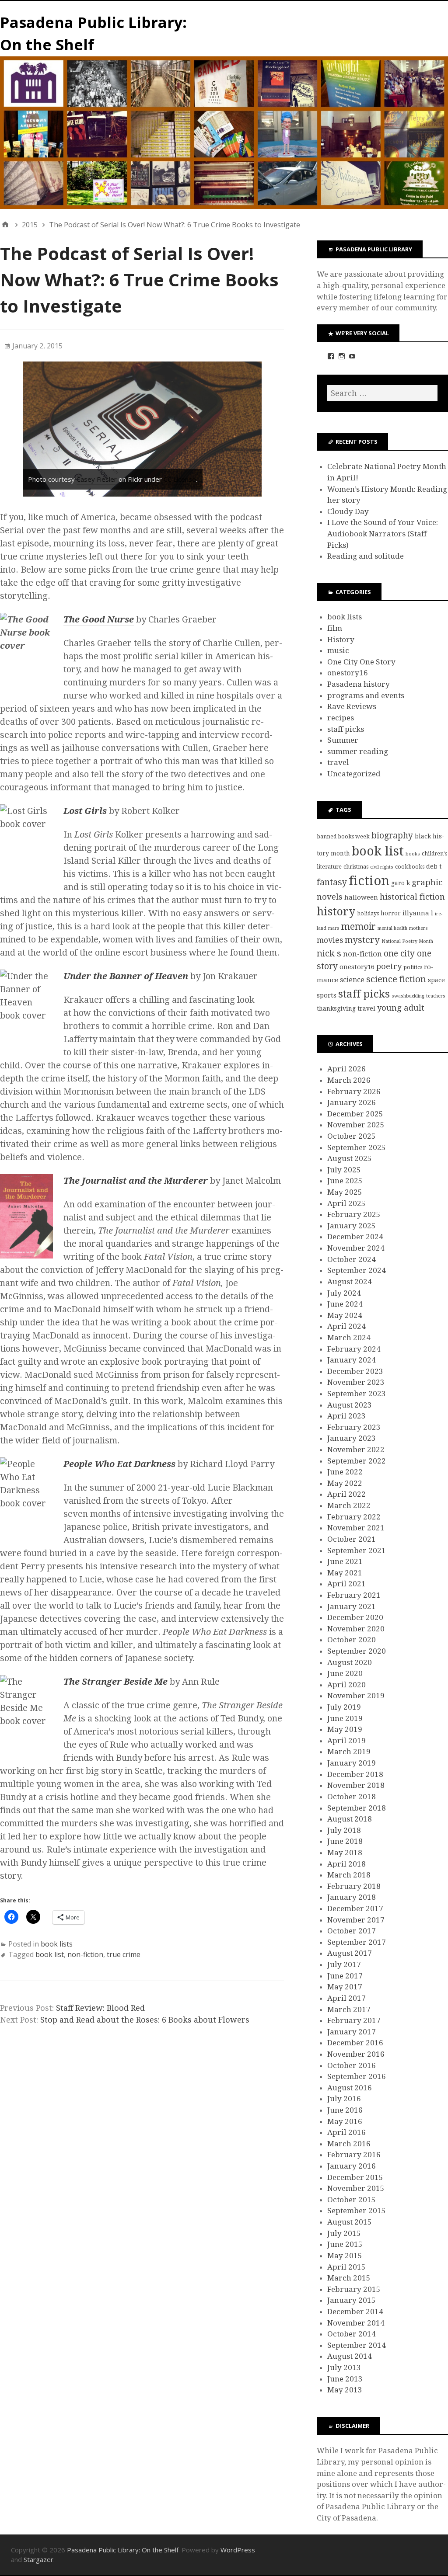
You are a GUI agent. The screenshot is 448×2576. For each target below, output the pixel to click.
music (338, 650)
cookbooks (410, 867)
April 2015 (346, 2267)
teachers (436, 996)
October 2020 (352, 1640)
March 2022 (349, 1505)
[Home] (5, 225)
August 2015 (350, 2222)
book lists (57, 1944)
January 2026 (352, 1102)
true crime (124, 1954)
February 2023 (354, 1427)
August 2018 (350, 1819)
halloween (361, 897)
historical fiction (412, 897)
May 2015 (345, 2256)
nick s (329, 953)
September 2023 (357, 1394)
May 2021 (345, 1573)
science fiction (396, 979)
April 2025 (346, 1203)
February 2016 (354, 2155)
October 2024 (352, 1259)
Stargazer (38, 2559)
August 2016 (350, 2088)
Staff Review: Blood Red (100, 2008)
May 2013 (345, 2390)
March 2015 (349, 2278)
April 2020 (346, 1685)
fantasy (332, 882)
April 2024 (346, 1326)
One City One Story (361, 662)
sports (327, 995)
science (352, 980)
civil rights (382, 867)
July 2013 (344, 2367)
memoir (359, 926)
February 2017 (354, 2020)
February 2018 (354, 1886)
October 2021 (352, 1539)
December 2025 (355, 1114)
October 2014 (352, 2334)
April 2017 (346, 1998)
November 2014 (356, 2323)
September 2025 (357, 1147)
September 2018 (357, 1808)
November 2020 (356, 1629)
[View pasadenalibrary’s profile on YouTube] (352, 356)
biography (392, 836)
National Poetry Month (407, 941)
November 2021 (356, 1528)
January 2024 (352, 1360)
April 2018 (346, 1864)
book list (50, 1954)
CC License (180, 479)
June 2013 (345, 2379)
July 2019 (344, 1707)
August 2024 (350, 1282)
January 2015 (352, 2300)
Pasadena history (359, 684)
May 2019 (345, 1729)
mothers (418, 928)
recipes (341, 718)
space (436, 980)
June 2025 (345, 1181)
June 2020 (345, 1673)
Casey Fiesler (97, 479)
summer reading (358, 751)
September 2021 (357, 1550)
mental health (392, 928)
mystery (362, 940)
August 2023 (350, 1405)
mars (334, 928)
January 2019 (352, 1763)
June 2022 (345, 1472)
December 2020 (355, 1617)
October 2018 (352, 1797)
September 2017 (357, 1942)
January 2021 (352, 1606)
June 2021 (345, 1561)
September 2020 (357, 1651)
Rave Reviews (352, 706)
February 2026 (354, 1092)
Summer (343, 740)
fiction (369, 881)
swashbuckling (408, 996)
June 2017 (345, 1976)
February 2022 (354, 1517)
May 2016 (345, 2121)
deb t (434, 866)
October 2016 (352, 2065)
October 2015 (352, 2200)
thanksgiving (336, 1008)
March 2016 (349, 2144)
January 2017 (352, 2032)
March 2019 (349, 1752)
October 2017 (352, 1931)
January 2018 (352, 1897)
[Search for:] (382, 393)
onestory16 (348, 673)
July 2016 (344, 2099)
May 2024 (345, 1315)
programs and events (366, 695)
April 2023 (346, 1416)
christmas (356, 867)
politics (413, 967)
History (341, 640)
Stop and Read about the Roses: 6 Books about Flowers (145, 2020)
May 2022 (345, 1483)
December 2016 (355, 2043)
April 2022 (346, 1494)
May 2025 (345, 1192)
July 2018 (344, 1830)
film (335, 628)
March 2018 (349, 1875)
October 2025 (352, 1136)
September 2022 (357, 1461)
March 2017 (349, 2009)
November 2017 (356, 1920)
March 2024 (349, 1338)
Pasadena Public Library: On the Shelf (123, 2550)
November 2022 (356, 1450)
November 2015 (356, 2188)
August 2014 (350, 2356)
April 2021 (346, 1584)
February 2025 (354, 1214)
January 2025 (352, 1226)
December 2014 (355, 2312)
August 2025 (350, 1158)
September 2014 (357, 2345)
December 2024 (355, 1237)
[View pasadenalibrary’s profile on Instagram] (342, 356)
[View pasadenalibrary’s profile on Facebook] (331, 356)
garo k (401, 883)
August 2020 (350, 1662)
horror (391, 913)
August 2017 (350, 1953)
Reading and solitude (366, 556)
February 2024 (354, 1349)
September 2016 (357, 2076)
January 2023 (352, 1438)
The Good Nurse (99, 619)
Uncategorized (354, 774)
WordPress (238, 2550)
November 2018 (356, 1785)
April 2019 (346, 1741)
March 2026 (349, 1080)
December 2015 (355, 2177)
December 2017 (355, 1909)
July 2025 (344, 1170)
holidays (368, 913)
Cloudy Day (348, 511)
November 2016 (356, 2054)
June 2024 (345, 1304)
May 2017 (345, 1987)
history (336, 912)
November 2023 (356, 1382)
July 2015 (344, 2233)
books (413, 854)
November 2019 (356, 1696)
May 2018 (345, 1853)
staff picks (346, 729)
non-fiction (85, 1954)
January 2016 (352, 2166)
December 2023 (355, 1371)
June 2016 (345, 2110)
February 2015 (354, 2289)
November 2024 (356, 1248)
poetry (389, 966)
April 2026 (346, 1069)
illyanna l (418, 913)
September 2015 (357, 2211)
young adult (401, 1008)
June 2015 (345, 2244)
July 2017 (344, 1964)
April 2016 (346, 2132)
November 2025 (356, 1125)
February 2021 (354, 1595)
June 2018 (345, 1841)
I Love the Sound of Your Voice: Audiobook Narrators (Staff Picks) (383, 534)
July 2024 (344, 1293)
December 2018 (355, 1774)
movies (330, 940)
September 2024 (357, 1270)
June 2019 (345, 1718)
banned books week (343, 836)
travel (338, 762)
